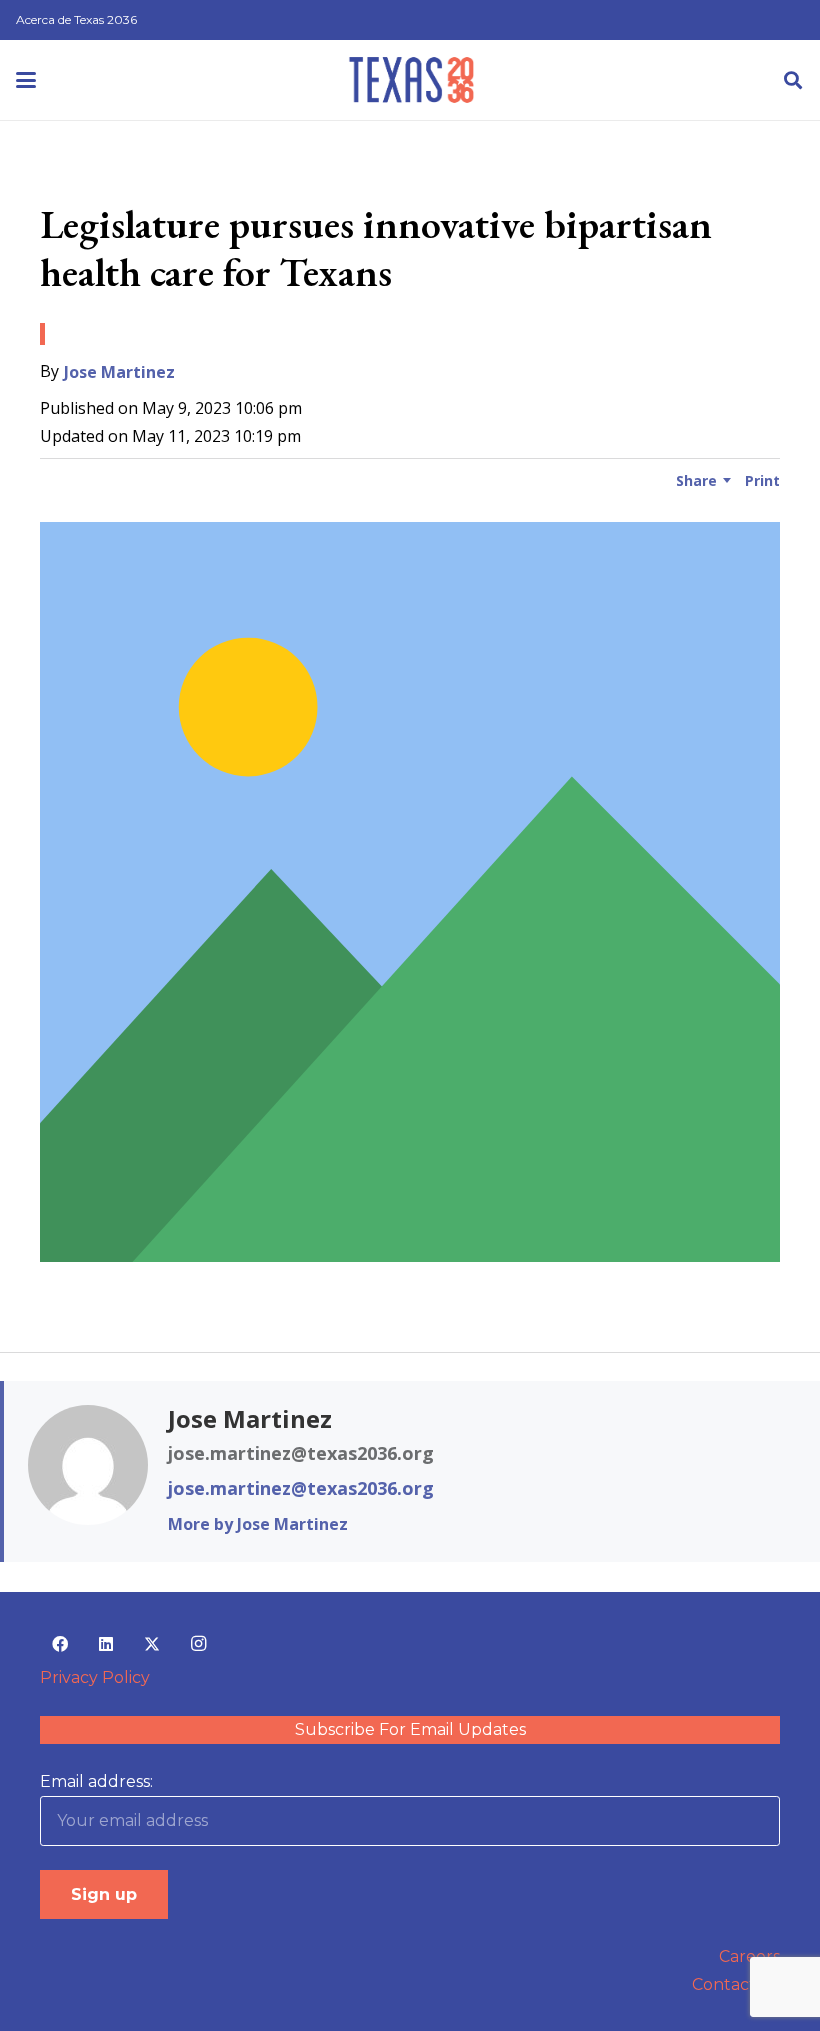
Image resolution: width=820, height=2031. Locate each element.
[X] (152, 1644)
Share (696, 480)
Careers (749, 1956)
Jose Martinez (119, 372)
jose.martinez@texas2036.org (301, 1488)
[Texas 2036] (411, 80)
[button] (26, 80)
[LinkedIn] (106, 1644)
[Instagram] (198, 1644)
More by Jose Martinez (258, 1524)
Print (762, 480)
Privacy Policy (95, 1677)
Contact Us (736, 1984)
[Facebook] (60, 1644)
